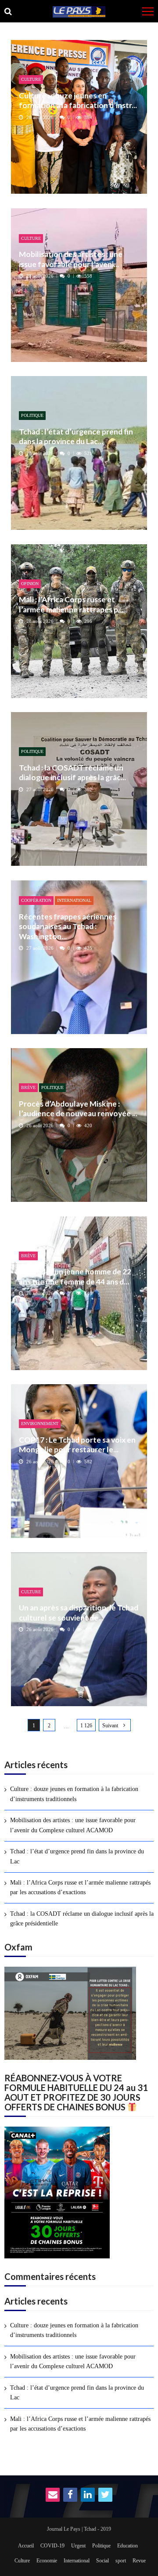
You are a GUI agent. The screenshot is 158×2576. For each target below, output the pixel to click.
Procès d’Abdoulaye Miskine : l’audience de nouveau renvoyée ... (78, 1109)
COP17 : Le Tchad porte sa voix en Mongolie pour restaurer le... (77, 1445)
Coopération (36, 900)
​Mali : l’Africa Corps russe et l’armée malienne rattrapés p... (71, 604)
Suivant (110, 1726)
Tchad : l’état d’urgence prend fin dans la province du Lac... (76, 436)
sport (121, 2561)
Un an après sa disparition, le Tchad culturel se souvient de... (79, 1612)
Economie (47, 2561)
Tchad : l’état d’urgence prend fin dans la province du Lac (77, 1856)
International (74, 900)
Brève (28, 1087)
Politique (32, 415)
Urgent (78, 2546)
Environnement (40, 1424)
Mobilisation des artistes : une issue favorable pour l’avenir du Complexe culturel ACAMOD (73, 1825)
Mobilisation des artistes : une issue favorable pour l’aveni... (71, 259)
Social (102, 2561)
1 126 (86, 1726)
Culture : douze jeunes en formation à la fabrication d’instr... (78, 100)
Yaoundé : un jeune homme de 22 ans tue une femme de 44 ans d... (75, 1276)
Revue (139, 2561)
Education (127, 2546)
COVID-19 (52, 2546)
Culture (31, 79)
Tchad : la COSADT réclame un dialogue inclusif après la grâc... (72, 772)
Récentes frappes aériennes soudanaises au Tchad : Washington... (68, 926)
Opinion (30, 584)
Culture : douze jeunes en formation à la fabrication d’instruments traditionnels (74, 1794)
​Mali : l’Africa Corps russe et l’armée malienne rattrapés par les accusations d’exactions (80, 1887)
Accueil (26, 2546)
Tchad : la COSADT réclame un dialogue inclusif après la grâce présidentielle (82, 1919)
